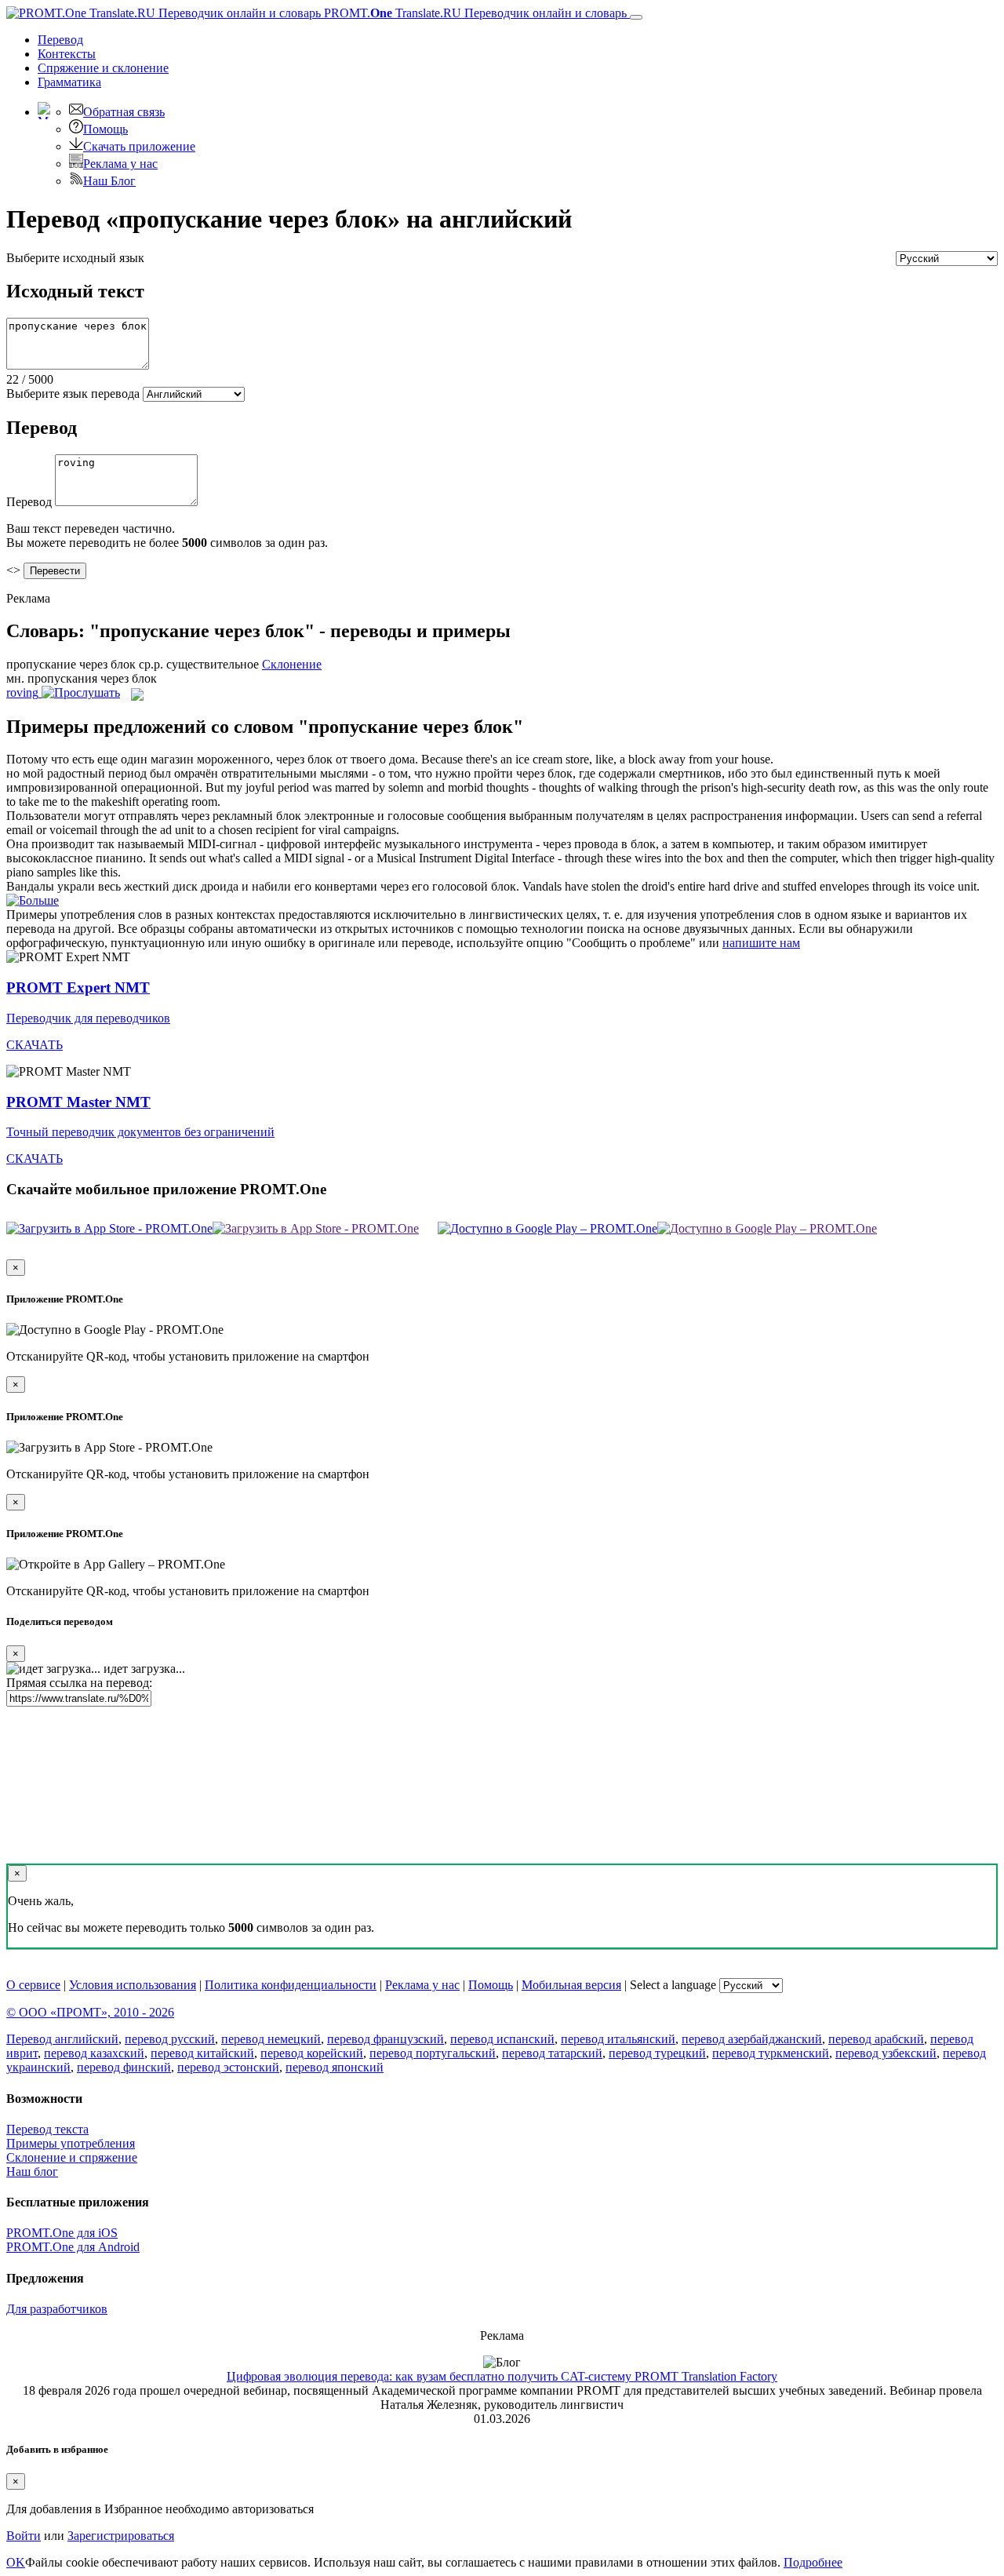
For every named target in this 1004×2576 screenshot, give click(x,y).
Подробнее (813, 2562)
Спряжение (103, 68)
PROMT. (474, 13)
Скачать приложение (139, 146)
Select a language (673, 1985)
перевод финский (124, 2067)
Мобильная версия (571, 1985)
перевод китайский (202, 2053)
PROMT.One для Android (73, 2247)
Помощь (105, 129)
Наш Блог (109, 181)
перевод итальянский (618, 2039)
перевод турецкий (657, 2053)
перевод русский (170, 2039)
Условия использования (133, 1985)
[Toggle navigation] (636, 17)
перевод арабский (876, 2039)
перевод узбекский (886, 2053)
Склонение (292, 664)
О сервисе (33, 1985)
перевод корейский (312, 2053)
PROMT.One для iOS (62, 2233)
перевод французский (386, 2039)
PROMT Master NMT (78, 1102)
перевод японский (335, 2067)
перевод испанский (502, 2039)
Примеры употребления (71, 2143)
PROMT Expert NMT (78, 987)
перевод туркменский (771, 2053)
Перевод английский (62, 2039)
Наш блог (32, 2172)
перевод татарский (552, 2053)
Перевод (60, 40)
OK (16, 2562)
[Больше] (33, 900)
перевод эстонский (228, 2067)
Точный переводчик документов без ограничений (140, 1132)
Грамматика (69, 82)
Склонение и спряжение (72, 2157)
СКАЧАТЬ (35, 1045)
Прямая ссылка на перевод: (79, 1683)
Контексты (67, 54)
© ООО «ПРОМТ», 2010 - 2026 (90, 2012)
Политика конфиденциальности (291, 1985)
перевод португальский (433, 2053)
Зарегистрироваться (121, 2536)
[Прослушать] (81, 692)
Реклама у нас (120, 164)
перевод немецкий (271, 2039)
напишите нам (761, 943)
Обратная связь (124, 112)
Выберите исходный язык (75, 258)
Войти (24, 2536)
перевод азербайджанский (752, 2039)
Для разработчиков (57, 2309)
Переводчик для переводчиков (88, 1018)
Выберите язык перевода (73, 394)
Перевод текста (47, 2129)
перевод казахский (94, 2053)
